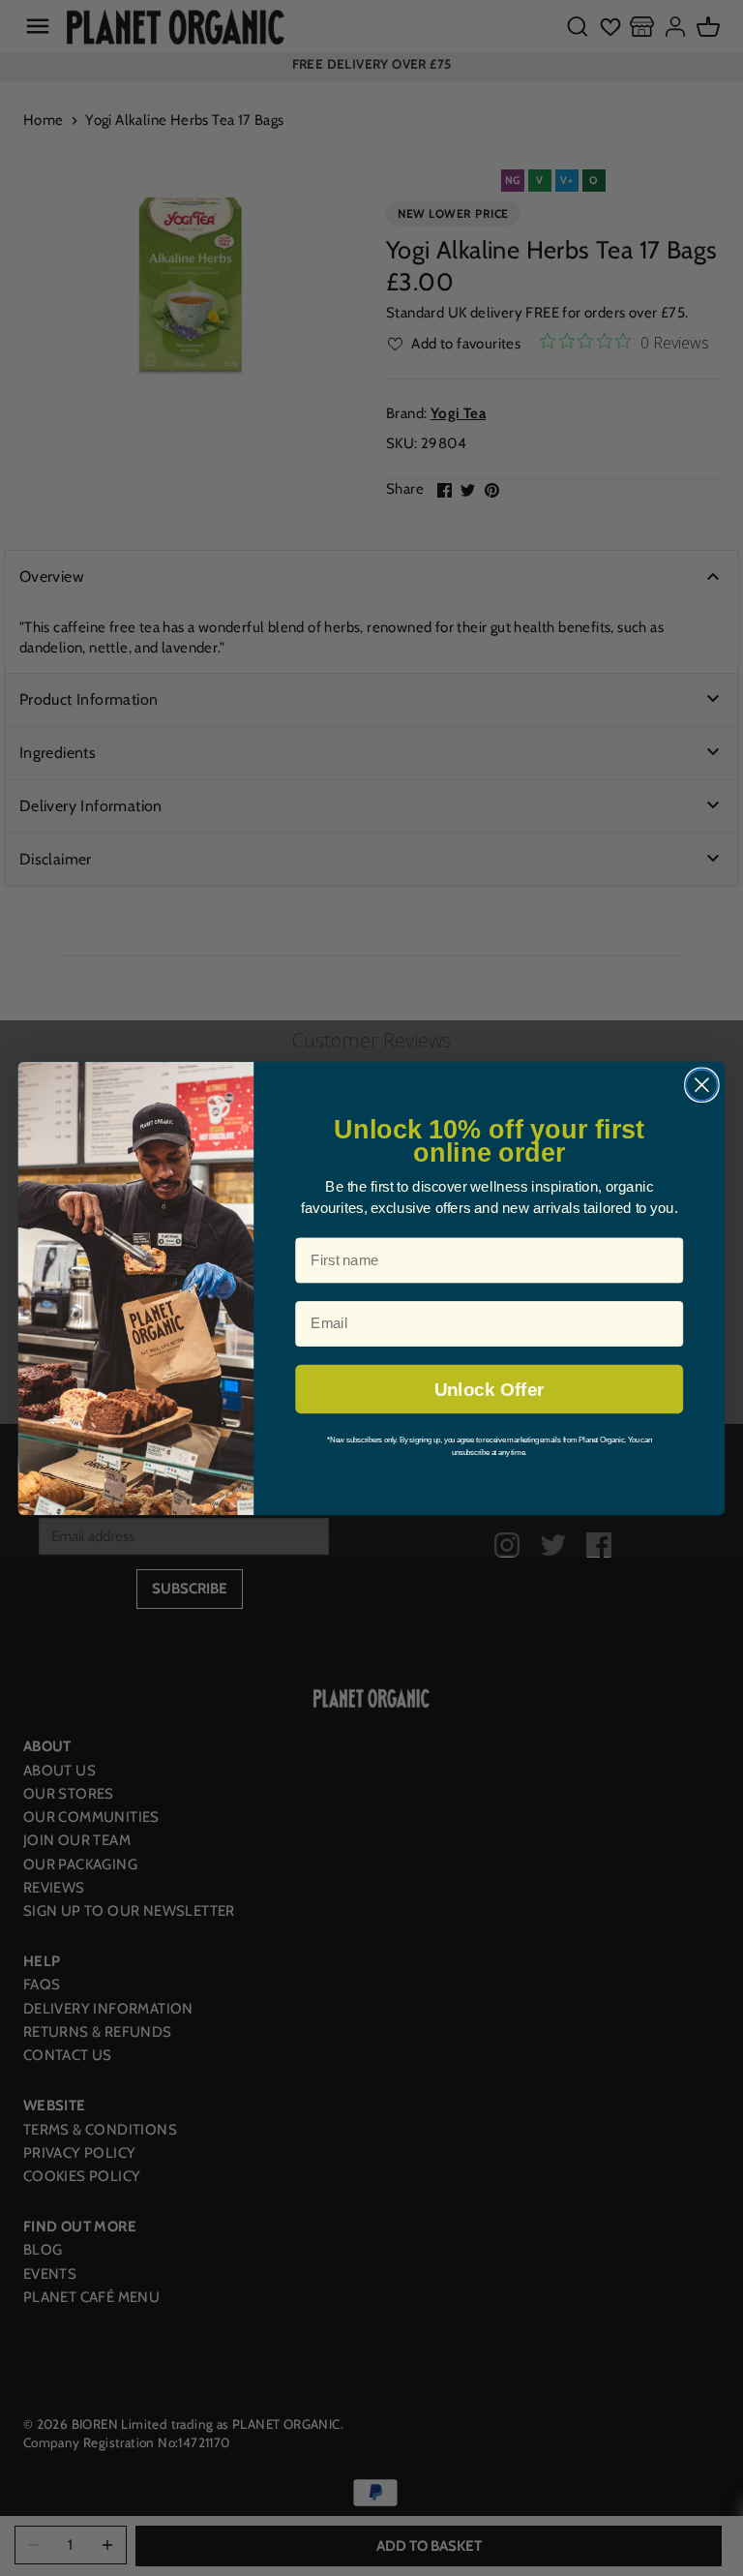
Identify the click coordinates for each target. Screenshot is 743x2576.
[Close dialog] (702, 1085)
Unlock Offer (489, 1389)
